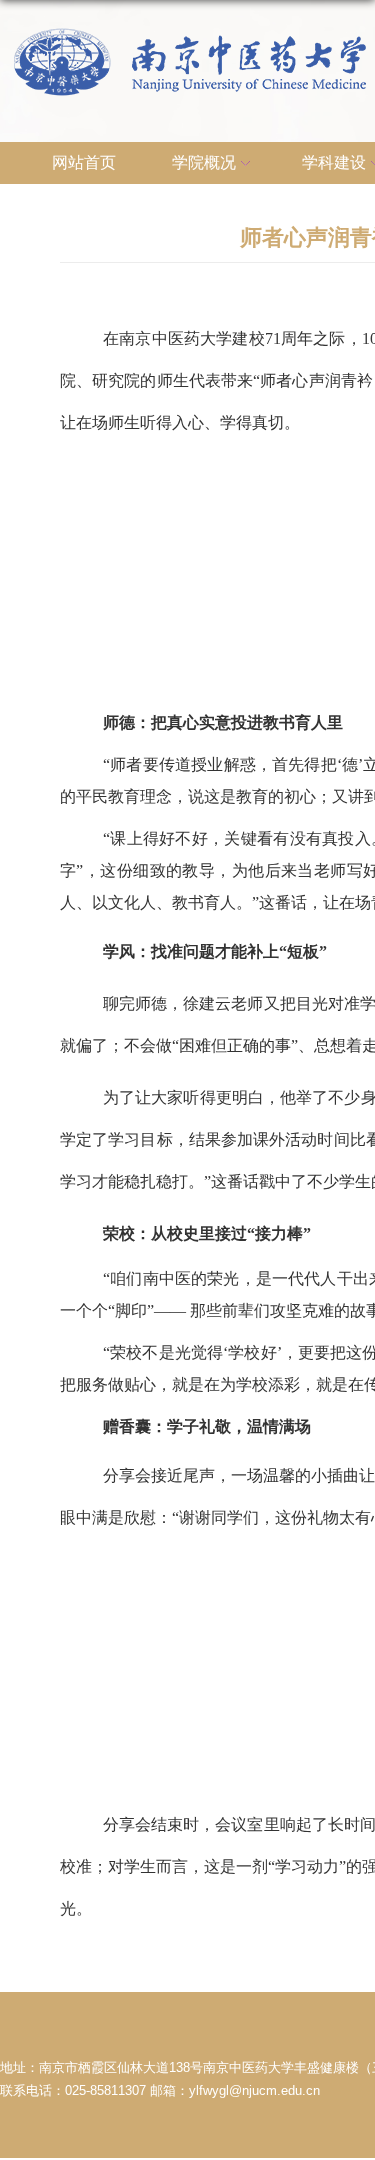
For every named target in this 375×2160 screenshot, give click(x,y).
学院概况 (204, 162)
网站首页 (84, 162)
